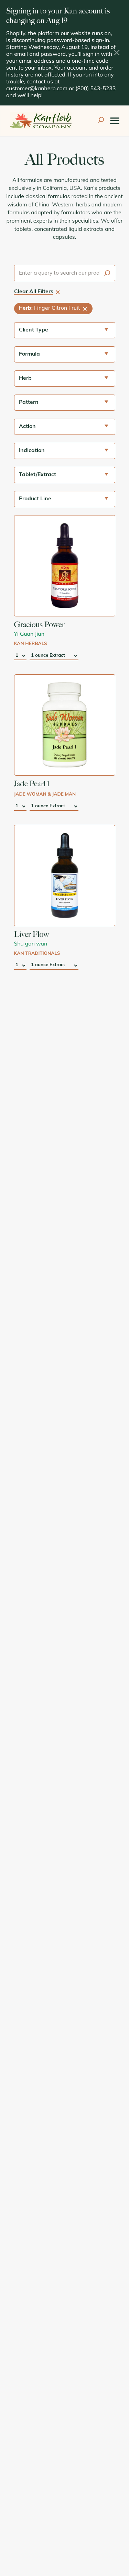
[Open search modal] (101, 121)
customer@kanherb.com (37, 89)
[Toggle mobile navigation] (115, 121)
